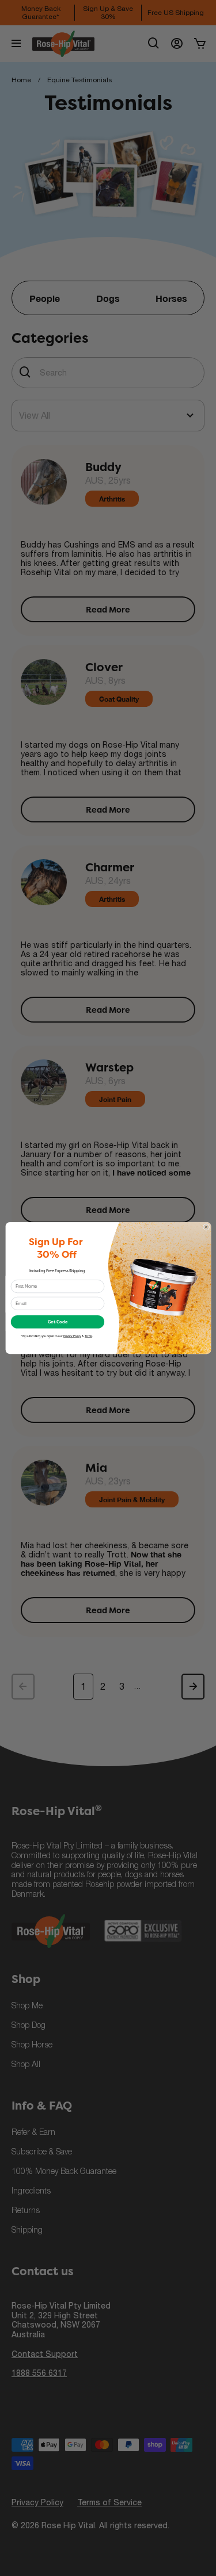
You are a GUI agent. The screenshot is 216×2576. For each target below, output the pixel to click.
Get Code (57, 1322)
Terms (88, 1336)
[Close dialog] (206, 1227)
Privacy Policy (72, 1336)
